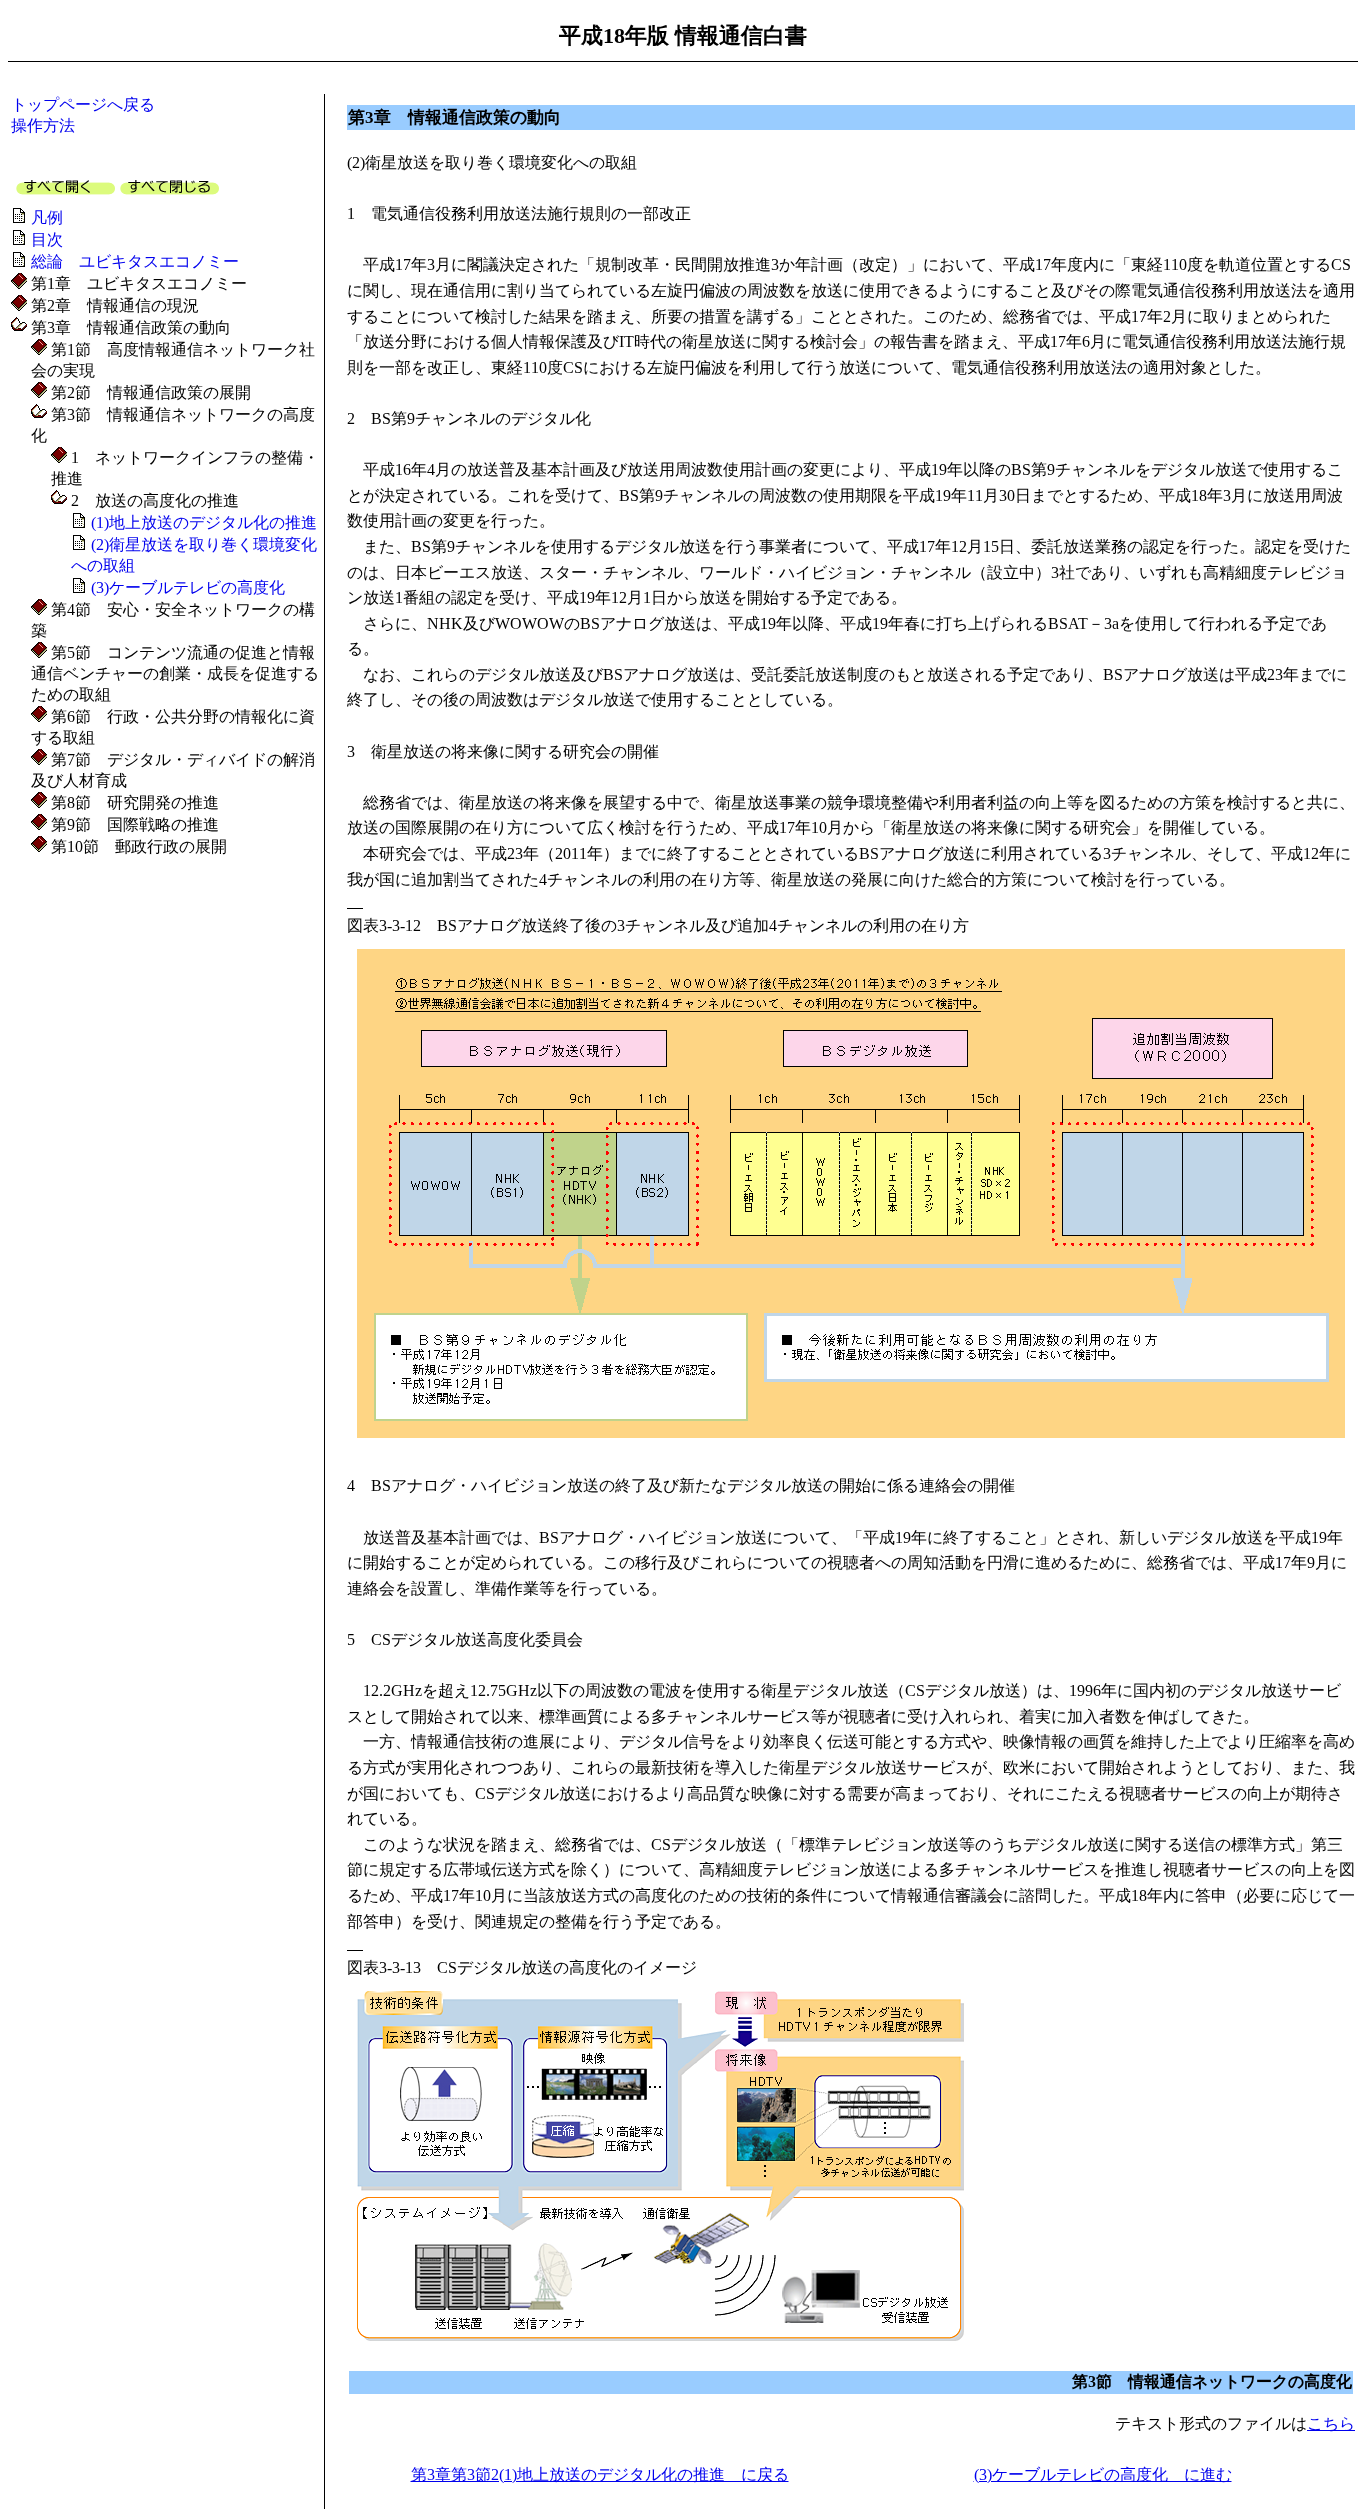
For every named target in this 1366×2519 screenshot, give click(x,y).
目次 (47, 239)
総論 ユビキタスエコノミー (135, 261)
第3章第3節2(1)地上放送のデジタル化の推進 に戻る (600, 2474)
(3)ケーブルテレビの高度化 (188, 587)
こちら (1331, 2423)
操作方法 (43, 125)
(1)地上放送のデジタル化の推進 (204, 522)
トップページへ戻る (83, 104)
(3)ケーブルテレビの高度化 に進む (1103, 2474)
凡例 (47, 217)
